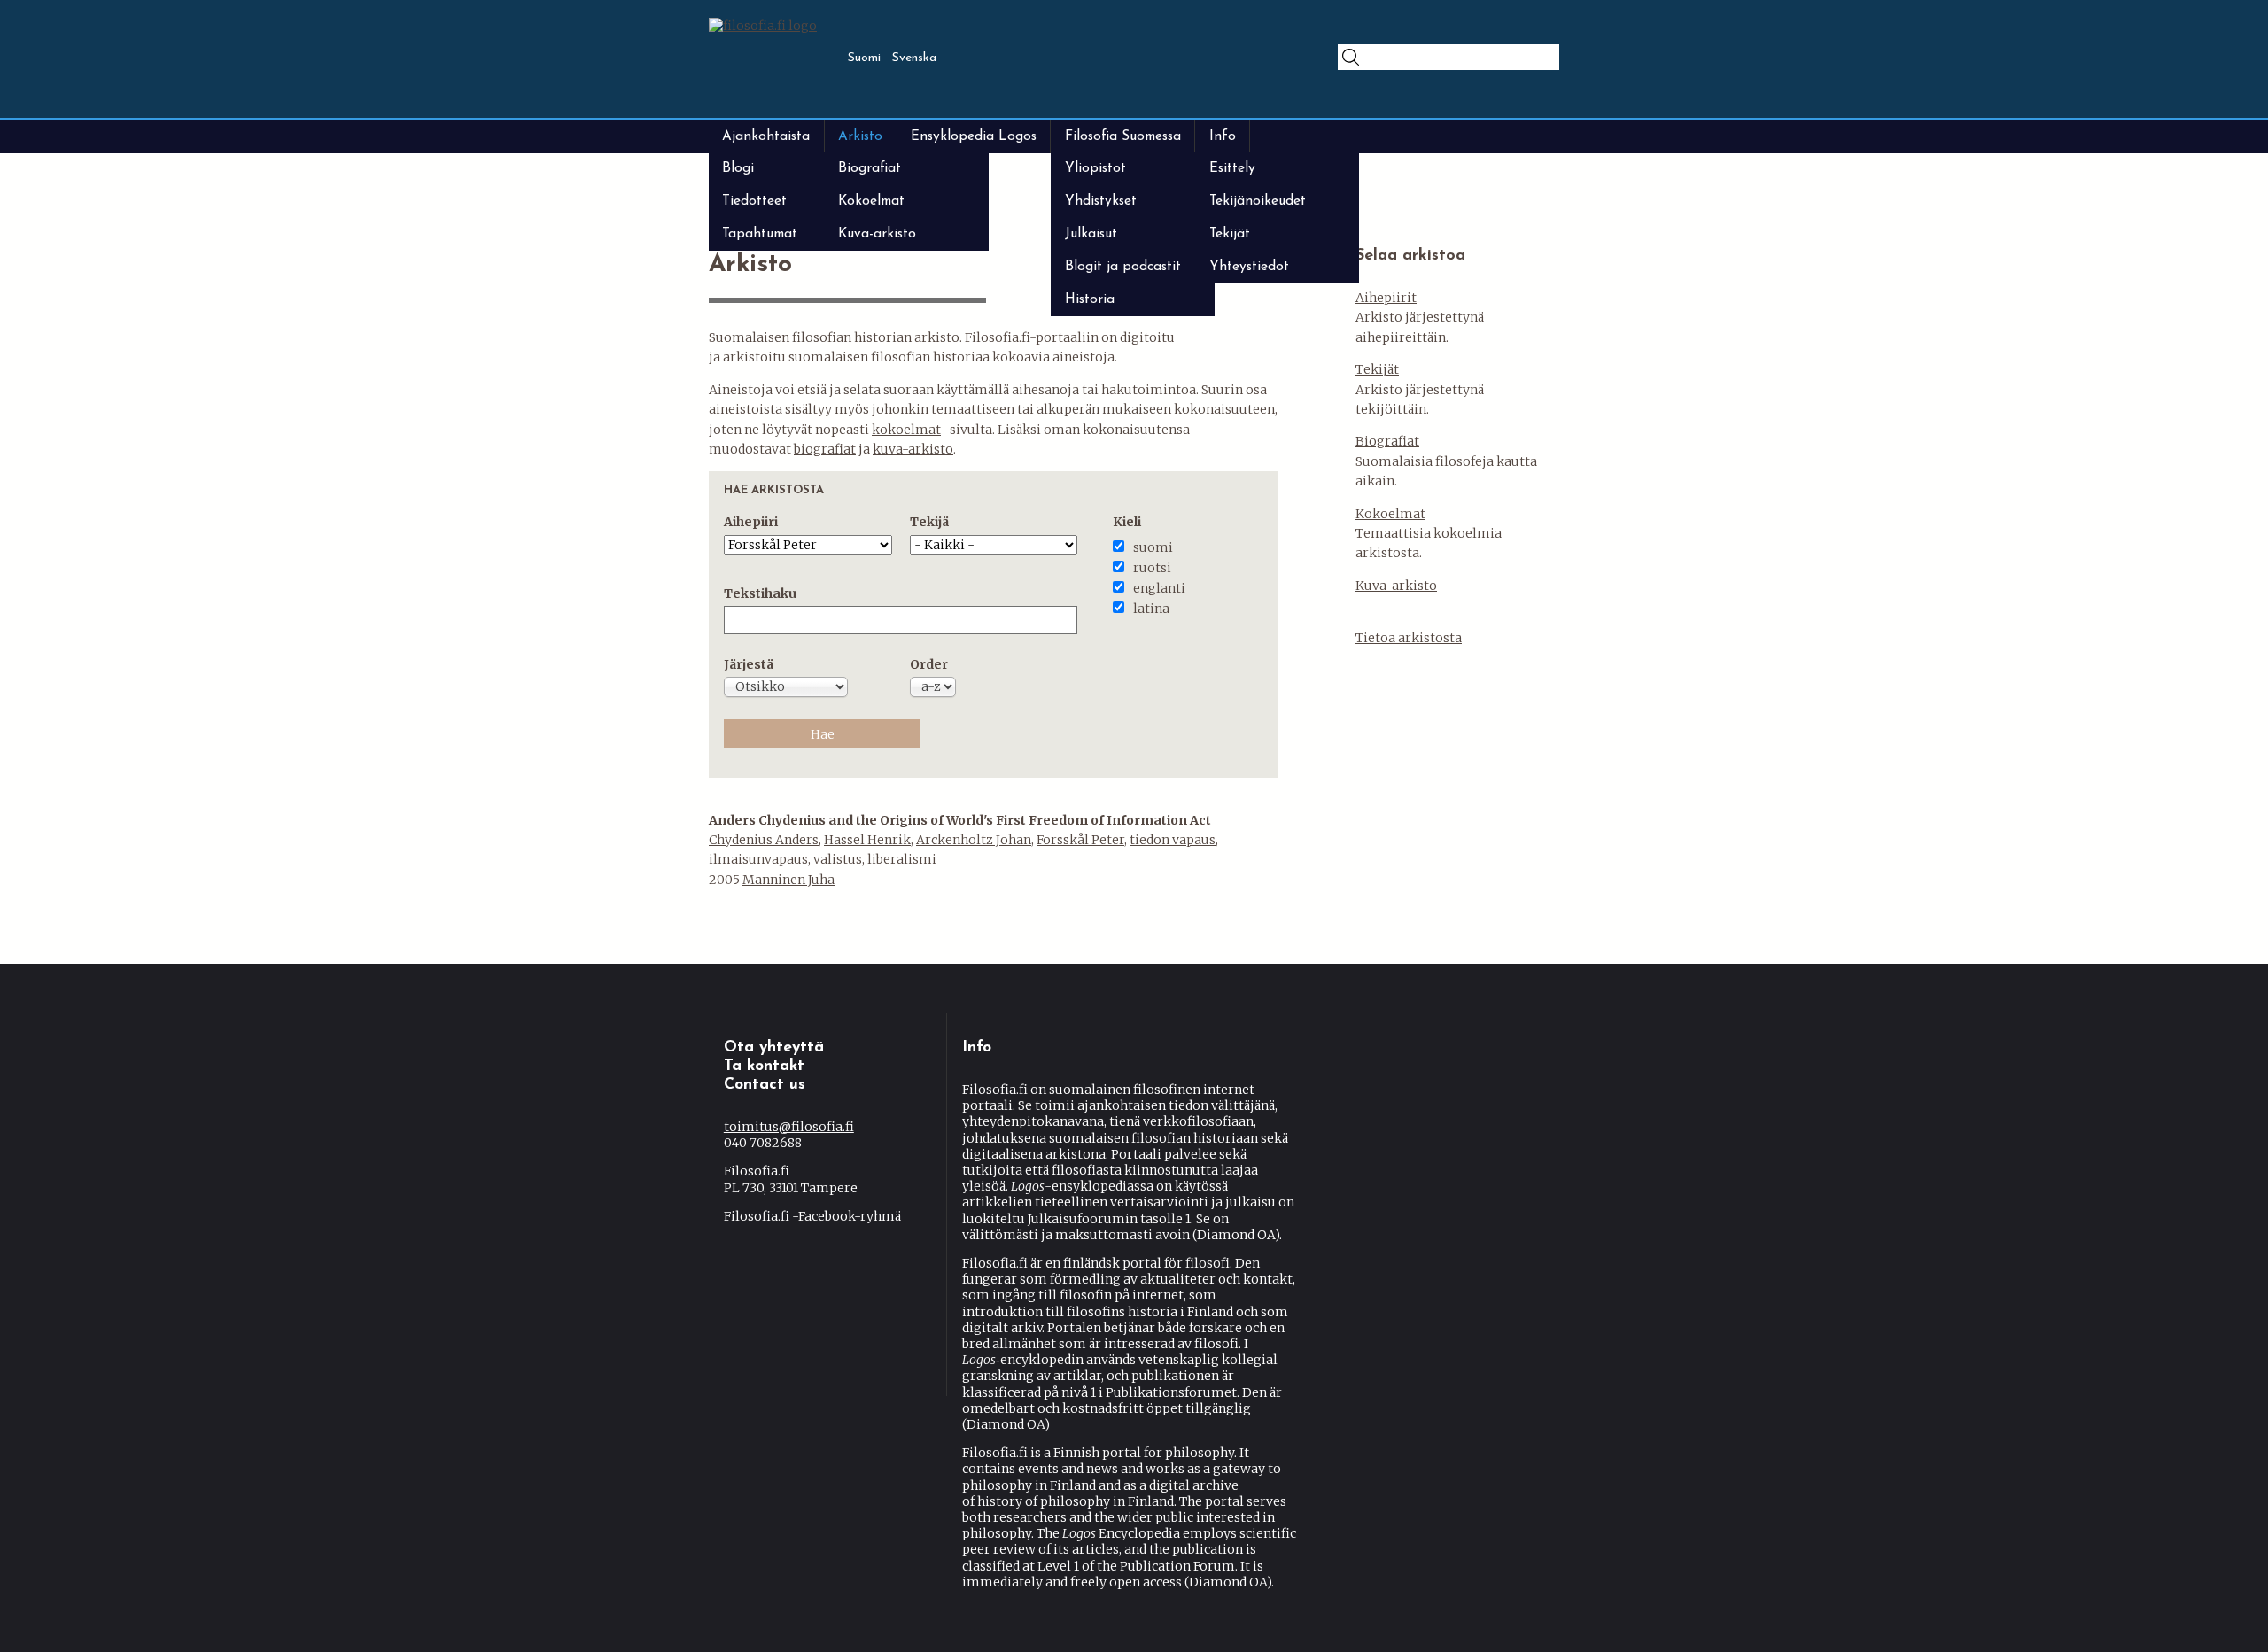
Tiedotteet (754, 201)
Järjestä (749, 664)
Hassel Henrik (867, 840)
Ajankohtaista (766, 136)
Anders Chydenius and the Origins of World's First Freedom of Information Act (960, 820)
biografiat (825, 449)
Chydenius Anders (764, 840)
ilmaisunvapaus (758, 859)
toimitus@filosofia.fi (789, 1127)
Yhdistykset (1101, 201)
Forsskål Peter (1080, 840)
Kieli (1127, 522)
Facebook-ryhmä (850, 1216)
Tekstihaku (760, 593)
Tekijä (929, 522)
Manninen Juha (788, 880)
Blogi (738, 168)
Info (1223, 136)
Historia (1090, 299)
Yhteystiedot (1249, 267)
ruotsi (1152, 568)
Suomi (864, 58)
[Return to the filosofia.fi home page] (763, 26)
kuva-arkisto (913, 449)
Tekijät (1230, 234)
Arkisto (860, 136)
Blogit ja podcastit (1123, 267)
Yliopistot (1095, 168)
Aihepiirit (1386, 298)
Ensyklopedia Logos (974, 136)
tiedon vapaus (1173, 840)
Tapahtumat (760, 234)
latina (1151, 609)
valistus (838, 859)
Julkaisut (1091, 234)
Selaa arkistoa (1410, 256)
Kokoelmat (871, 201)
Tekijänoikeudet (1258, 201)
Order (929, 664)
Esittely (1232, 168)
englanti (1159, 588)
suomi (1153, 547)
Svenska (914, 58)
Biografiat (870, 168)
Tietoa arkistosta (1409, 638)
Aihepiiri (751, 522)
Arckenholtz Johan (974, 840)
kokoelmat (906, 430)
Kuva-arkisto (877, 234)
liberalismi (902, 859)
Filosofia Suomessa (1123, 136)
